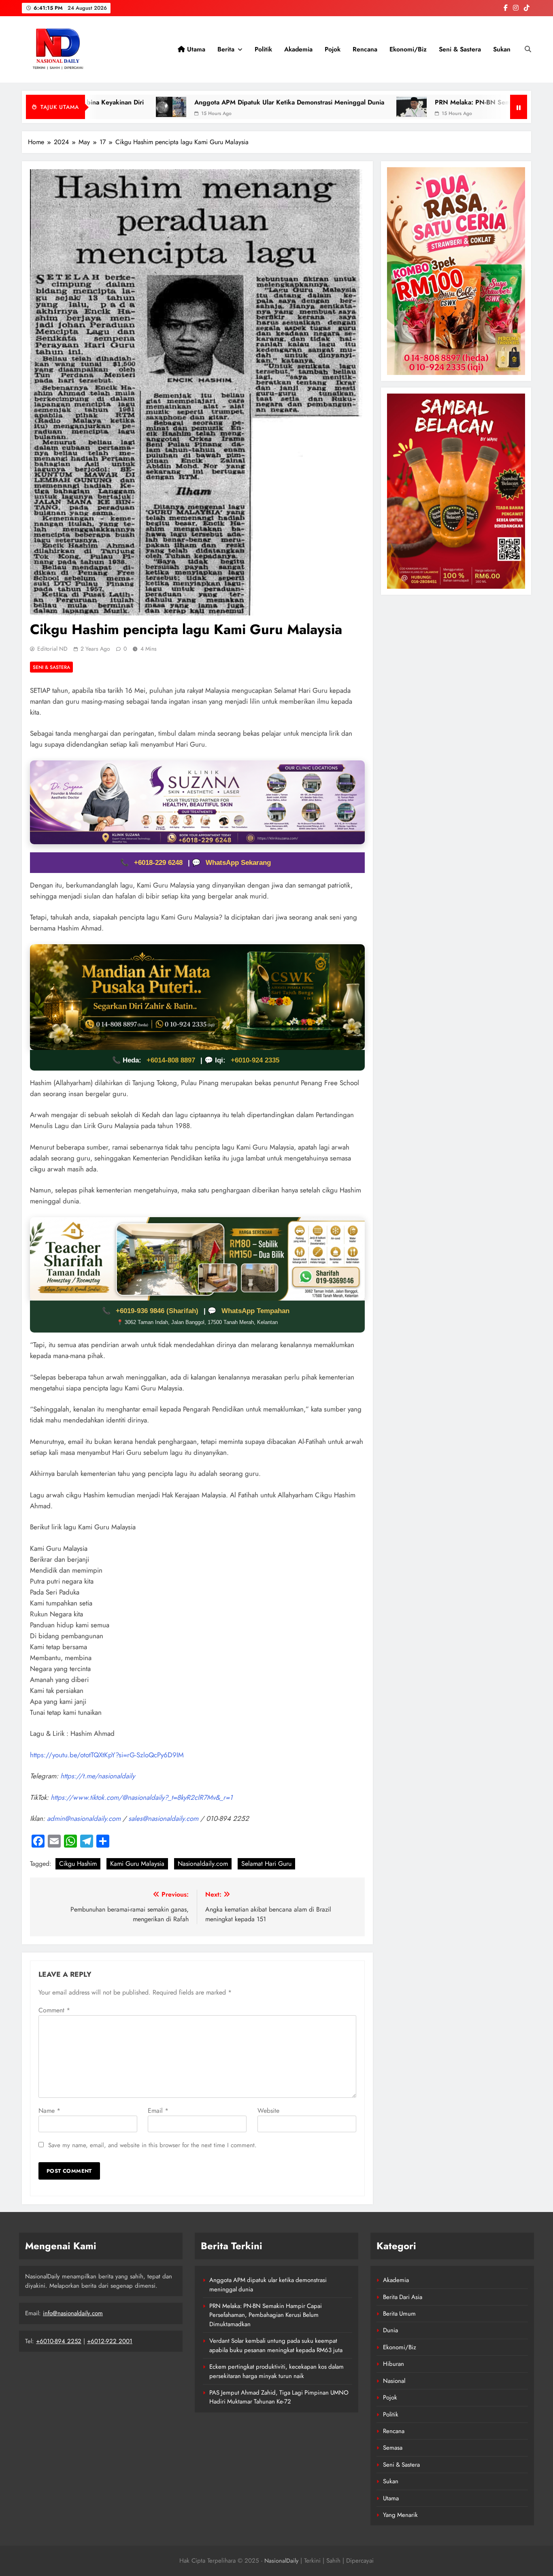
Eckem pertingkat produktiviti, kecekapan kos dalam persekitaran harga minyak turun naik (276, 2371)
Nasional (394, 2381)
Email (158, 2111)
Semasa (393, 2448)
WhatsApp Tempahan (255, 1311)
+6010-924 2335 (255, 1060)
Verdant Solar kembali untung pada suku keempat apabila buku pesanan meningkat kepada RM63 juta (276, 2345)
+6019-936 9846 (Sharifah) (158, 1311)
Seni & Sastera (460, 49)
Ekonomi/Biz (408, 49)
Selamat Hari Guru (266, 1864)
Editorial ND (52, 649)
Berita (226, 49)
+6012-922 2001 (110, 2341)
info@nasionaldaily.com (73, 2313)
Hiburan (393, 2364)
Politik (263, 49)
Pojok (333, 49)
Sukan (502, 49)
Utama (195, 49)
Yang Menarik (400, 2515)
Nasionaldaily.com (203, 1864)
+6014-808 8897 (171, 1060)
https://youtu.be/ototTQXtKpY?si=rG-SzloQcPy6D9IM (107, 1755)
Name (49, 2111)
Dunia (390, 2330)
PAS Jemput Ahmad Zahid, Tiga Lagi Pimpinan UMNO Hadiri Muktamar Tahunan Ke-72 (279, 2397)
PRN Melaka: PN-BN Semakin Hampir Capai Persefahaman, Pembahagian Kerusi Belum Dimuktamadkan (266, 2315)
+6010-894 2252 (59, 2341)
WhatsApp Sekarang (238, 863)
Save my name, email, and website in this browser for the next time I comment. (152, 2145)
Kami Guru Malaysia (137, 1864)
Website (268, 2111)
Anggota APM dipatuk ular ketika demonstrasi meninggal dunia (173, 102)
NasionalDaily (281, 2561)
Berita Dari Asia (403, 2297)
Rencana (365, 49)
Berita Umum (399, 2314)
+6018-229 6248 (159, 863)
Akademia (298, 49)
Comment (54, 2010)
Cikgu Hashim (78, 1864)
